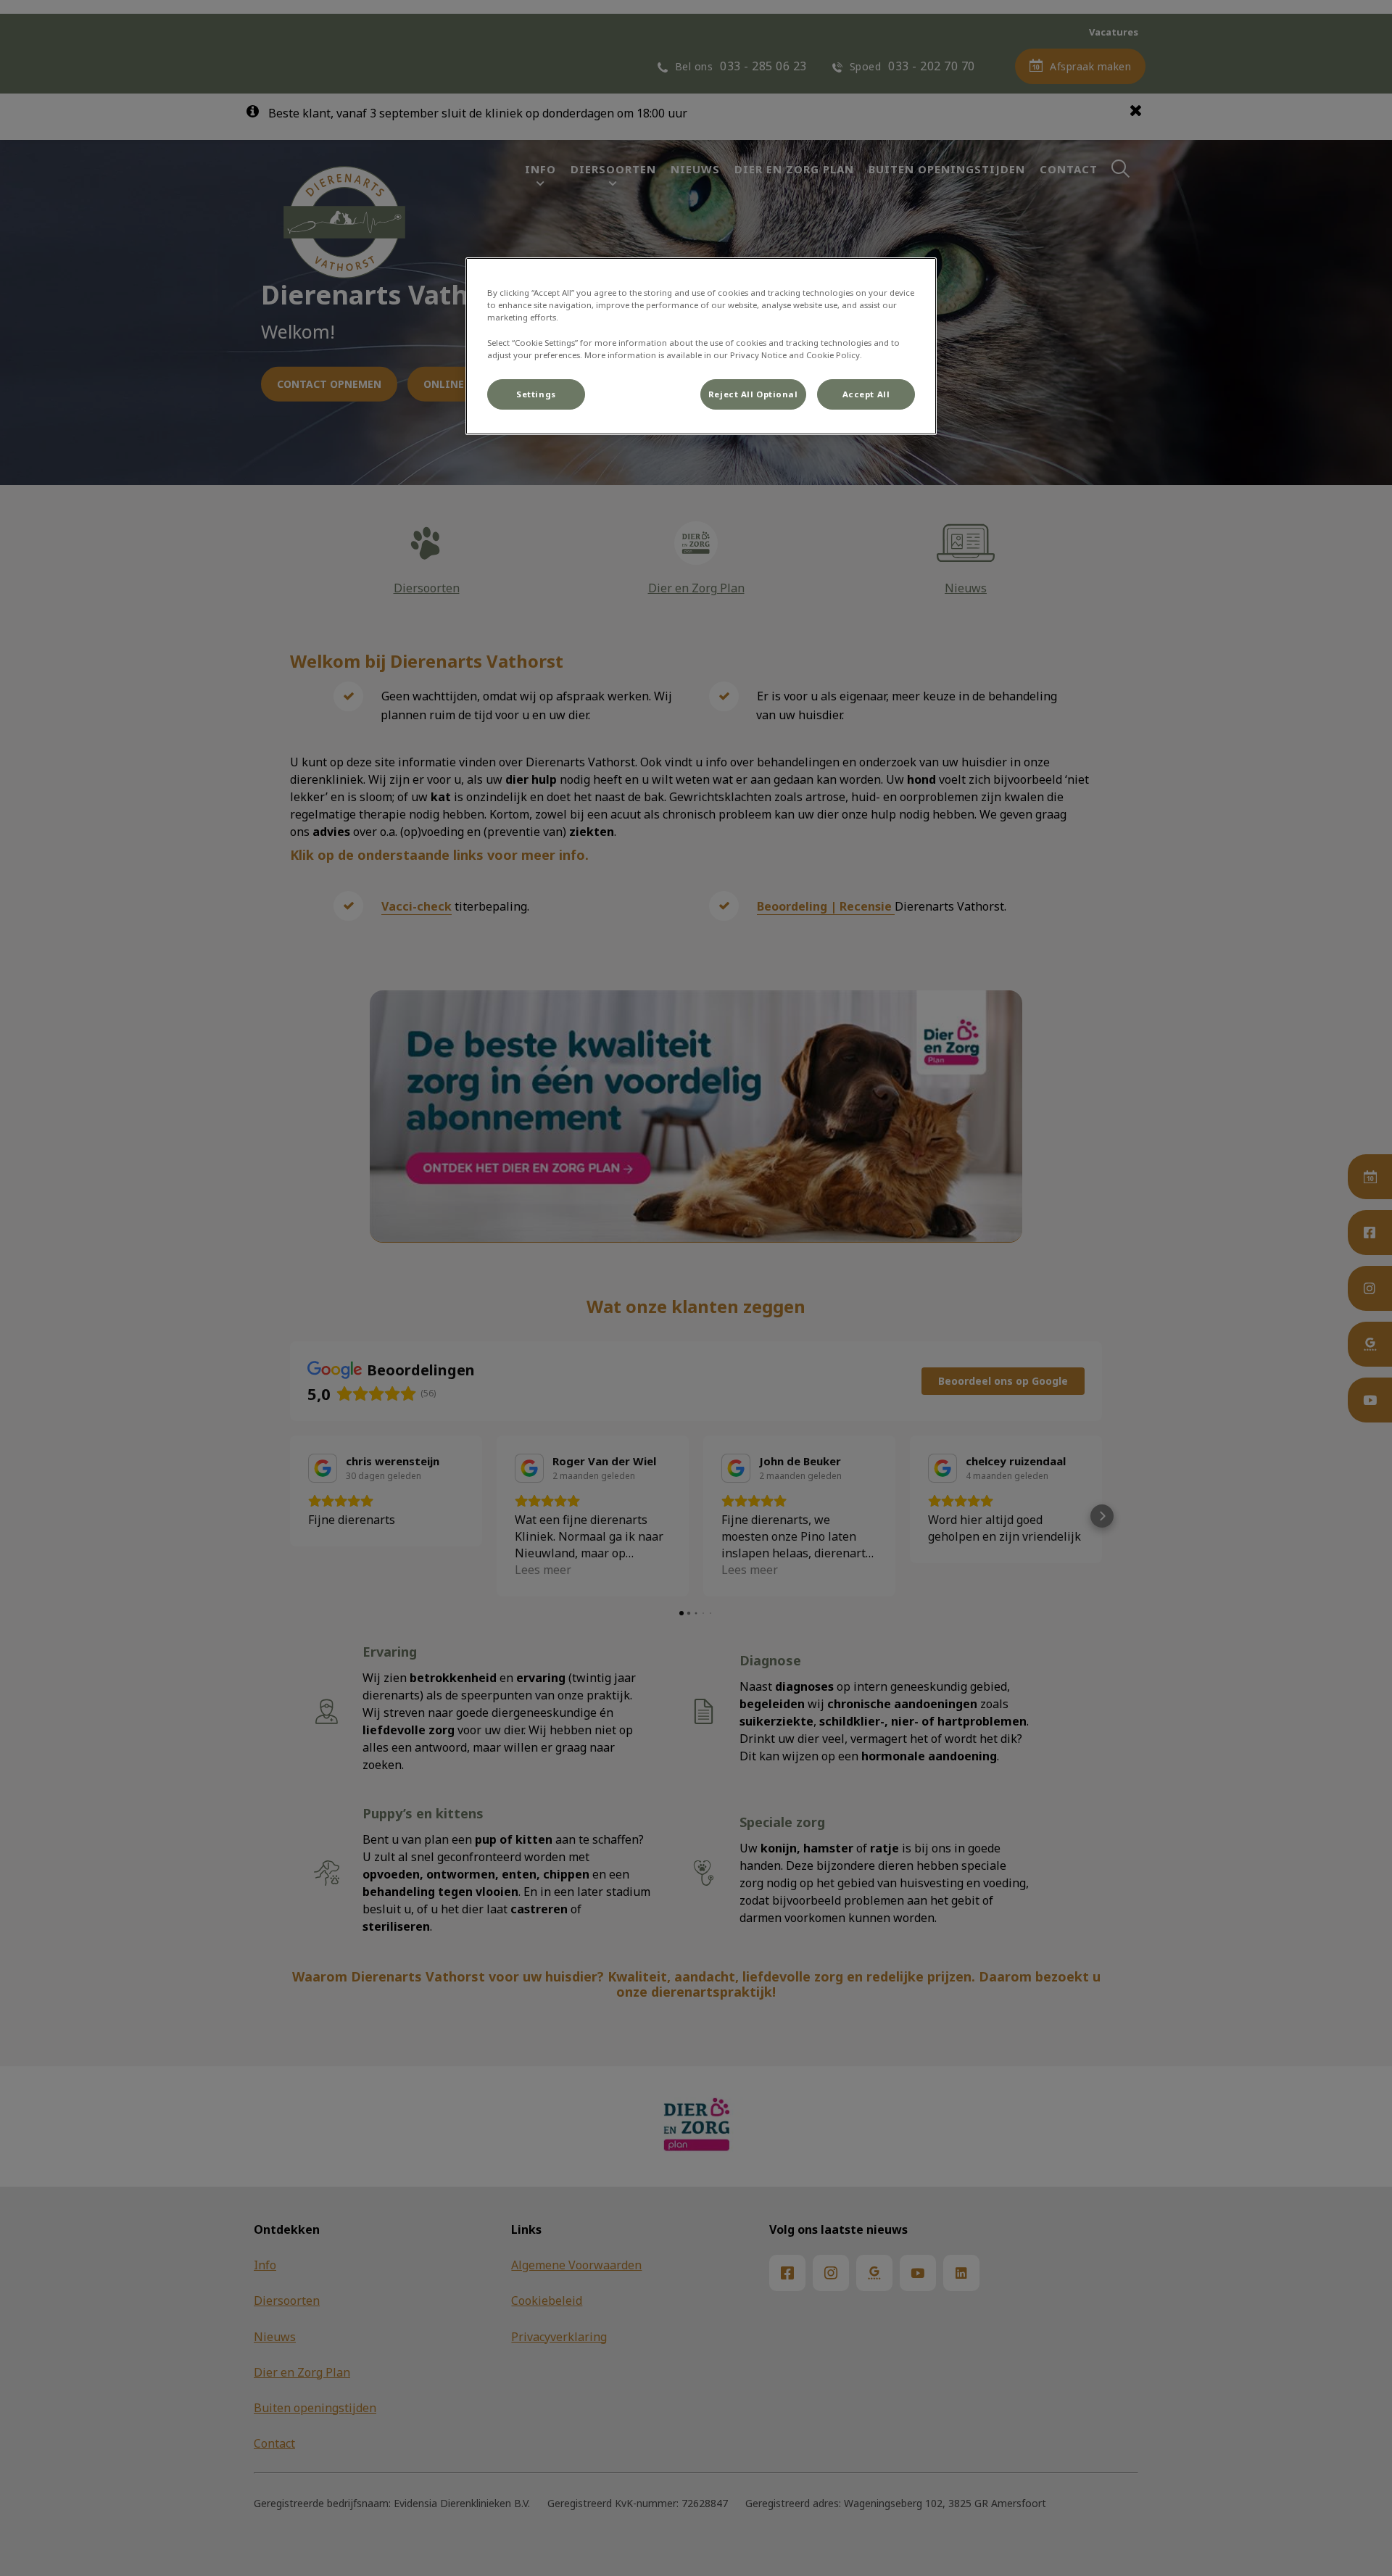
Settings (536, 394)
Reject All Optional (753, 394)
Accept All (866, 394)
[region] (701, 346)
